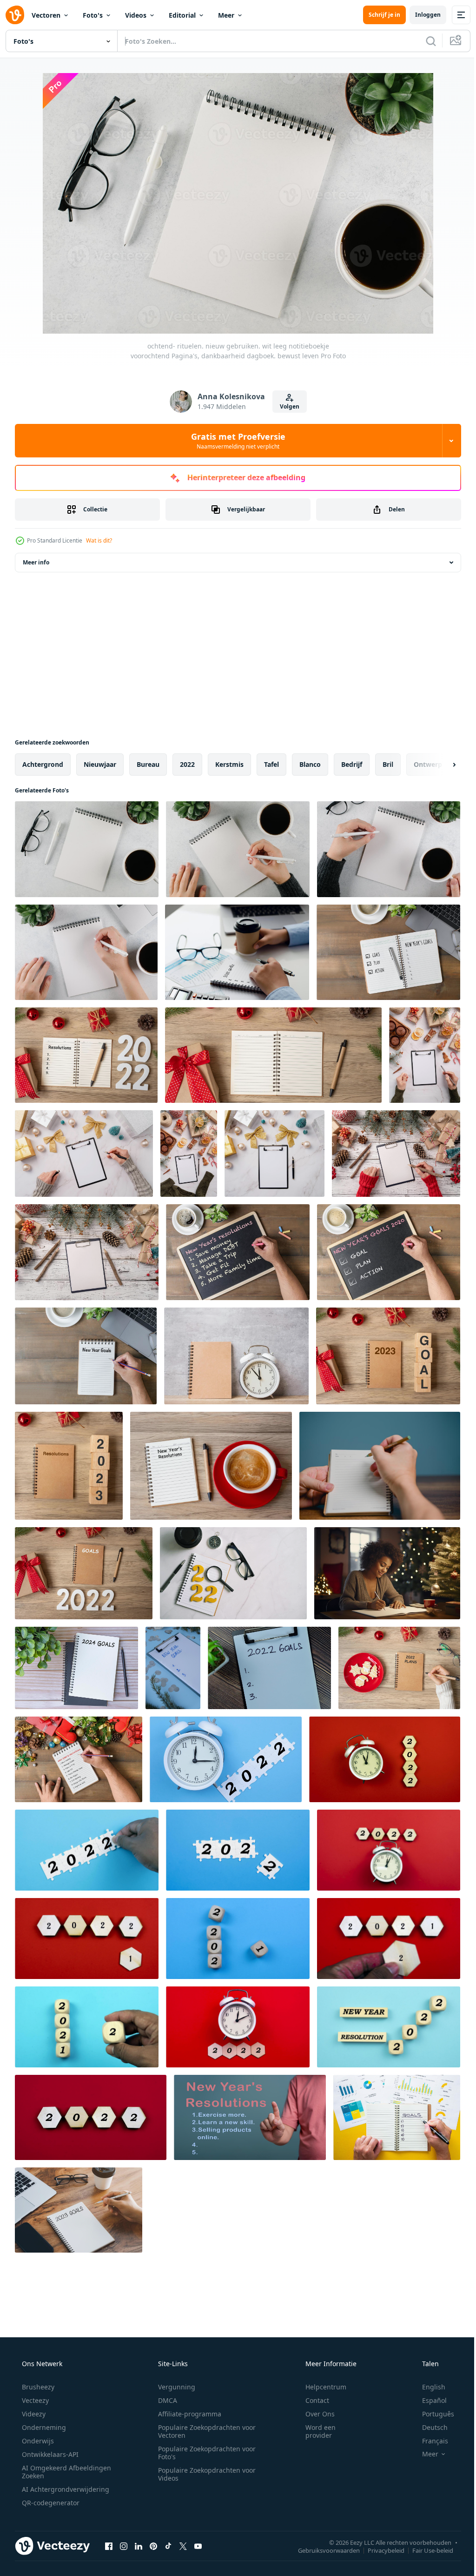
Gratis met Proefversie (235, 441)
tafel (271, 764)
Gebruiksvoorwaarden (322, 2550)
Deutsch (429, 2427)
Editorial (182, 15)
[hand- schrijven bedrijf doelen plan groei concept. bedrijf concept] (397, 2117)
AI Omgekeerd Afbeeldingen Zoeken (54, 2472)
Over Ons (314, 2414)
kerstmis (229, 764)
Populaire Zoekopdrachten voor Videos (204, 2474)
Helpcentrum (320, 2387)
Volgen (286, 406)
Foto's (93, 15)
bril (388, 764)
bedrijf (352, 764)
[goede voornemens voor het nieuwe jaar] (226, 1759)
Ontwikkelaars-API (49, 2454)
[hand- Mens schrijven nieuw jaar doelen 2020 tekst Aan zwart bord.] (389, 1252)
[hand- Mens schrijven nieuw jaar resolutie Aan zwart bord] (238, 1252)
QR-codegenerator (50, 2503)
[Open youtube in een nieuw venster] (198, 2546)
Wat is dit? (99, 540)
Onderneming (43, 2427)
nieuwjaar (100, 764)
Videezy (33, 2414)
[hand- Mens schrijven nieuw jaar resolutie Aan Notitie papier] (79, 1759)
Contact (311, 2400)
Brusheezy (37, 2387)
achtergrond (43, 764)
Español (428, 2400)
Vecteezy (34, 2400)
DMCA (164, 2400)
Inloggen (421, 15)
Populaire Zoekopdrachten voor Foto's (204, 2453)
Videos (136, 15)
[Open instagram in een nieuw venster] (124, 2546)
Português (432, 2414)
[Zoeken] (424, 41)
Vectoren (46, 15)
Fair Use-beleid (426, 2550)
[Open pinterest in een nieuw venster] (153, 2546)
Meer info (36, 562)
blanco (310, 764)
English (428, 2387)
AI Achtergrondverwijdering (65, 2489)
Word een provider (314, 2431)
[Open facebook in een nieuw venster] (109, 2546)
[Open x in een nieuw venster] (183, 2546)
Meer (226, 15)
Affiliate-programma (186, 2414)
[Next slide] (439, 765)
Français (429, 2441)
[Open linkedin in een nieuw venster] (139, 2546)
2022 (187, 764)
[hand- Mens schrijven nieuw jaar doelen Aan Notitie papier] (388, 952)
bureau (148, 764)
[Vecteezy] (15, 15)
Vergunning (173, 2387)
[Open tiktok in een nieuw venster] (168, 2546)
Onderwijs (37, 2441)
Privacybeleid (379, 2550)
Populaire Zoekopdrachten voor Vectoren (204, 2431)
